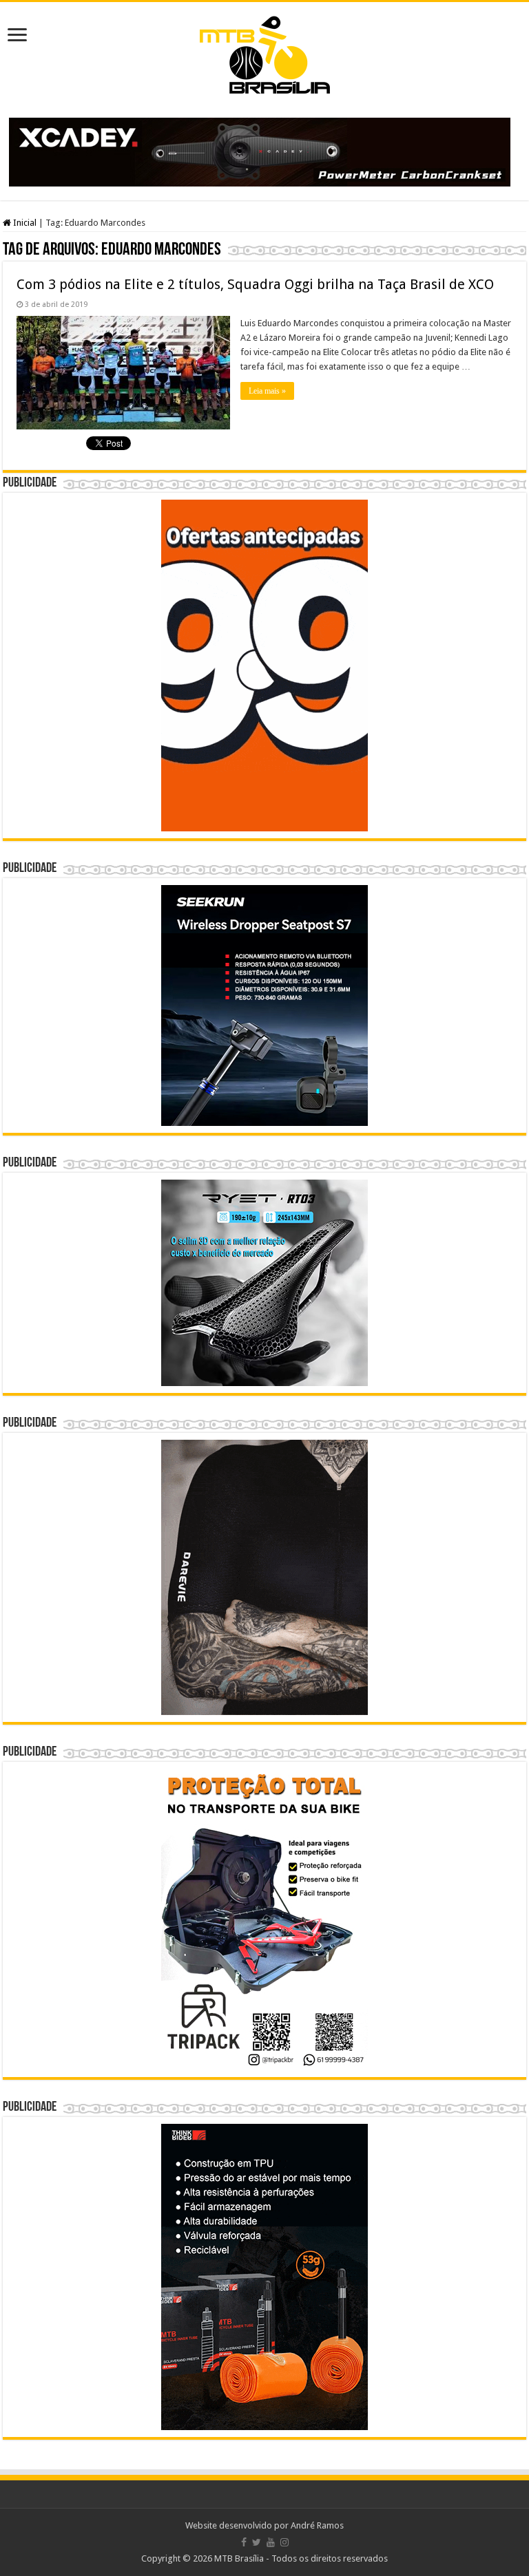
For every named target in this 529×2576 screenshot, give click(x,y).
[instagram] (284, 2542)
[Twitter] (257, 2542)
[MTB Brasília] (264, 52)
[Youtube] (271, 2542)
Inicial (24, 223)
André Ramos (317, 2525)
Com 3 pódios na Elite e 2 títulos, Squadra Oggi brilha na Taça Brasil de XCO (255, 284)
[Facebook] (244, 2542)
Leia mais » (267, 391)
